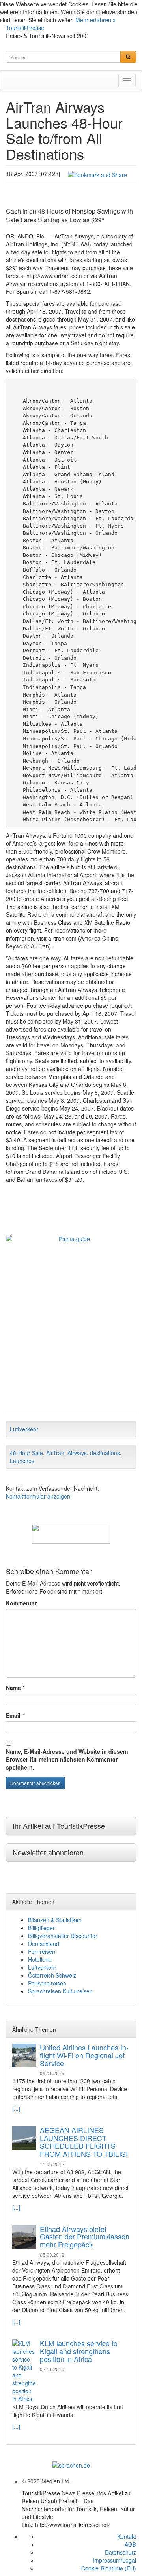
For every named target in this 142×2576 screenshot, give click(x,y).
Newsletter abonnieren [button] (48, 1852)
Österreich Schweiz (52, 1975)
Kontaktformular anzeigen (38, 1496)
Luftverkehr (24, 1429)
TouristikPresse (25, 28)
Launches (22, 1461)
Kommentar (21, 1603)
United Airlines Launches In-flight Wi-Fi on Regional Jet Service (84, 2055)
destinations (105, 1453)
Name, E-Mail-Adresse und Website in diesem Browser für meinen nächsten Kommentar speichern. (67, 1759)
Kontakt (127, 2536)
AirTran (55, 1453)
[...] (16, 2108)
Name (13, 1688)
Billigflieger (41, 1928)
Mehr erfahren (93, 20)
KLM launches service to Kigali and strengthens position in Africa (79, 2351)
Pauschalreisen (47, 1983)
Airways (77, 1453)
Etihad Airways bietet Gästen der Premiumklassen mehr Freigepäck (85, 2237)
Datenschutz (121, 2552)
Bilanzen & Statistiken (55, 1920)
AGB (130, 2544)
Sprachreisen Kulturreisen (60, 1991)
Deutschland (44, 1944)
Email (13, 1715)
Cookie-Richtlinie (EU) (109, 2568)
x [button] (114, 20)
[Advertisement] (71, 1334)
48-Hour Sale (26, 1453)
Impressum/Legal (114, 2560)
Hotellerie (40, 1959)
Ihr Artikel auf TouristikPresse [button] (59, 1826)
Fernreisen (42, 1951)
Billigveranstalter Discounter (63, 1936)
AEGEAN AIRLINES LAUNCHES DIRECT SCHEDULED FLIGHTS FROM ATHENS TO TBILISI (84, 2142)
